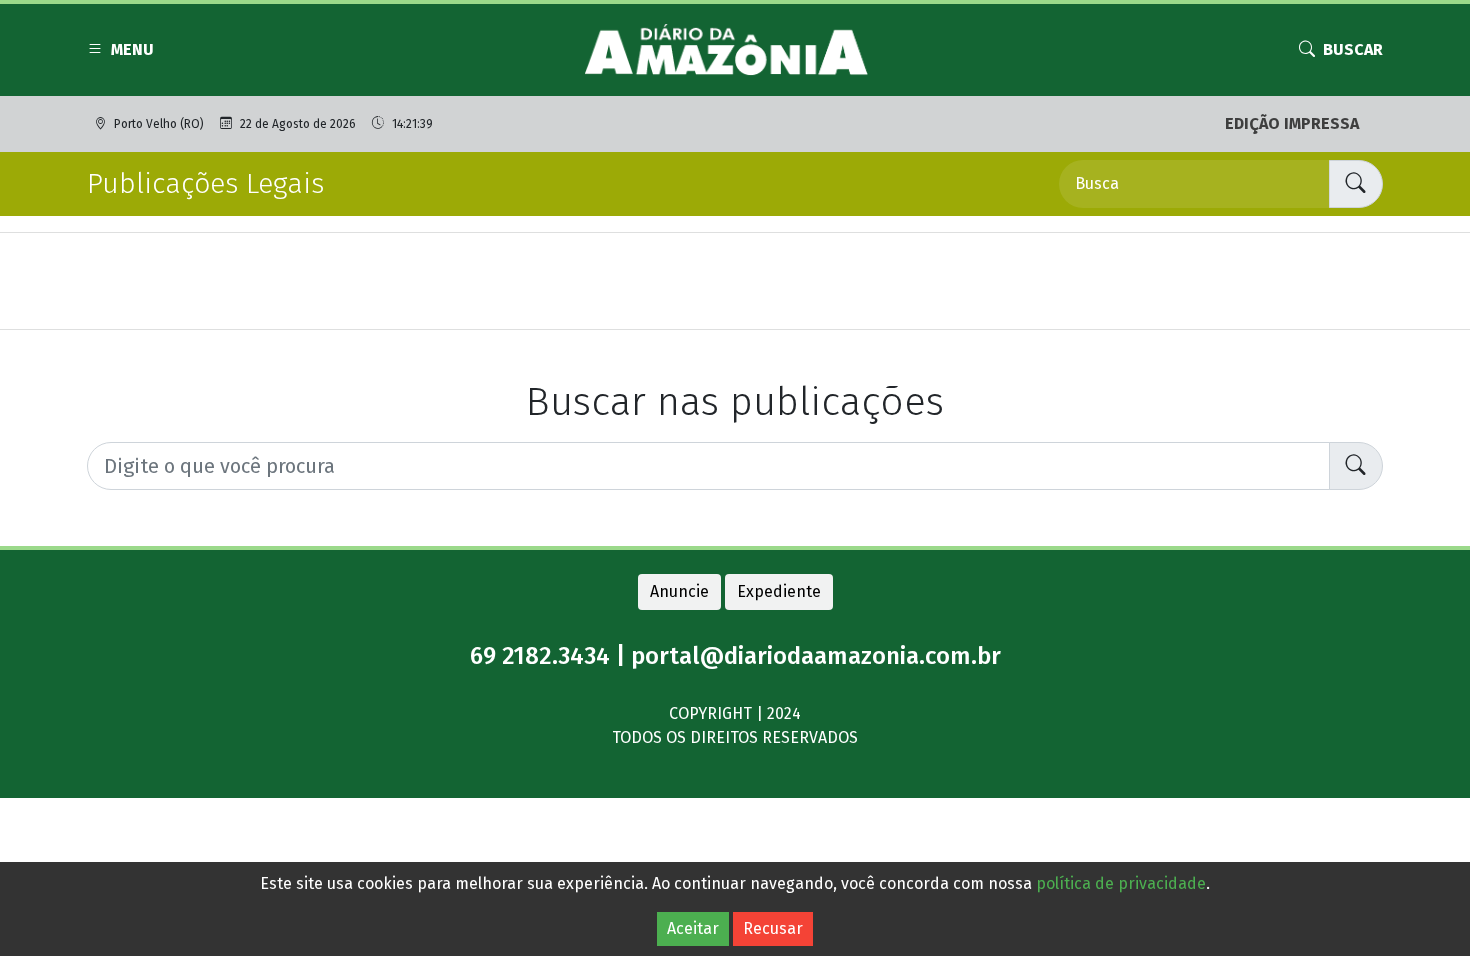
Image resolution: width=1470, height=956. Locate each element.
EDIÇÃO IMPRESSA (1292, 123)
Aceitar (693, 928)
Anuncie (679, 591)
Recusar (773, 928)
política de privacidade (1121, 883)
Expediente (779, 591)
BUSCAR (1353, 49)
